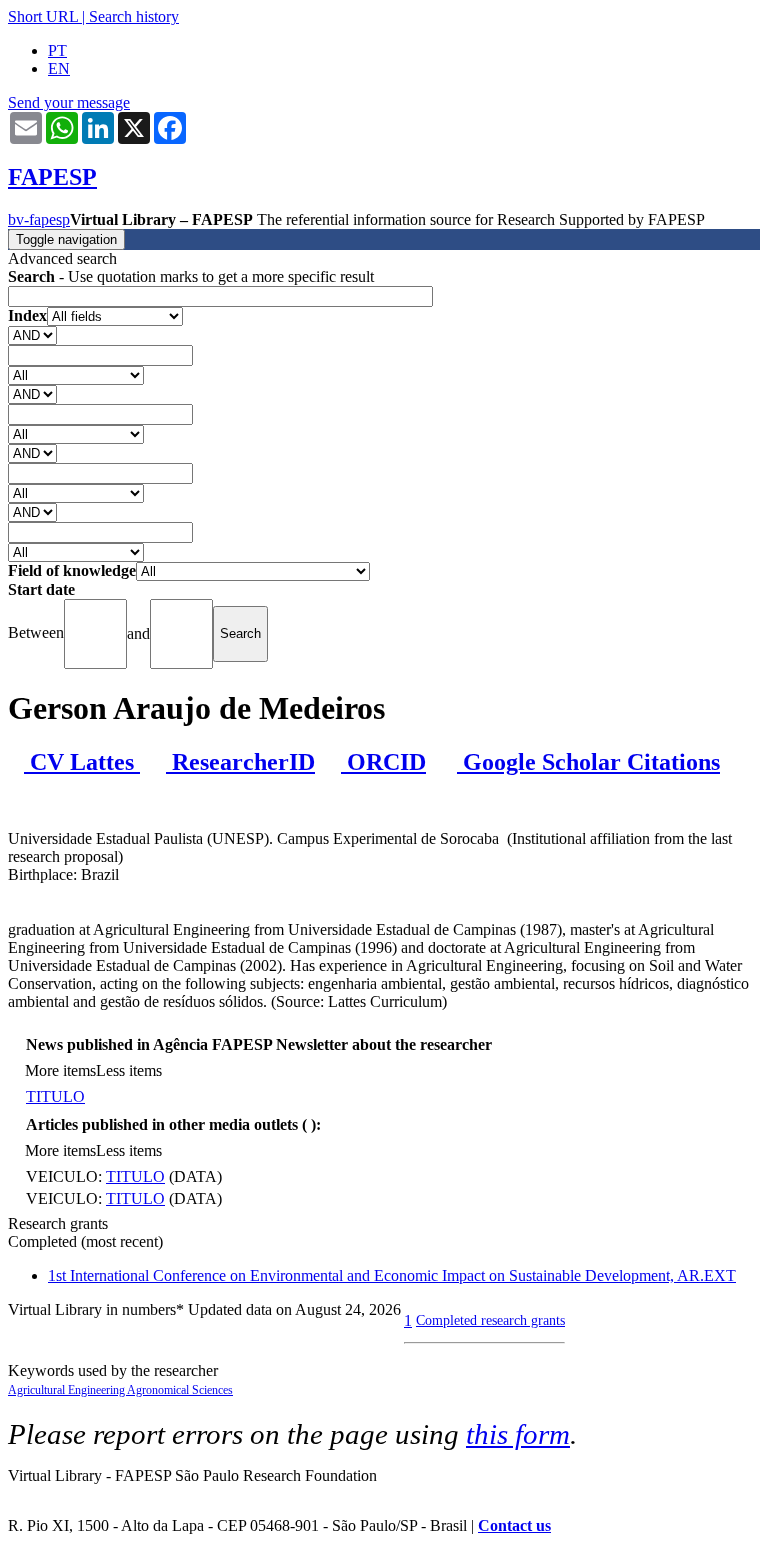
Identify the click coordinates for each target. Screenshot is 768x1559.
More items (60, 1070)
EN (59, 68)
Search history (134, 16)
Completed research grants (490, 1320)
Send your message (69, 102)
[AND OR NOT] (32, 334)
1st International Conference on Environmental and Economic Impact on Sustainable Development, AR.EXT (392, 1275)
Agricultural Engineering (67, 1390)
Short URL (43, 16)
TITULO (55, 1096)
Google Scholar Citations (588, 762)
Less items (129, 1070)
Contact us (514, 1525)
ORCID (383, 762)
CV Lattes (82, 762)
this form (518, 1434)
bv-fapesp (39, 219)
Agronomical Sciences (180, 1390)
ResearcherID (240, 762)
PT (57, 50)
